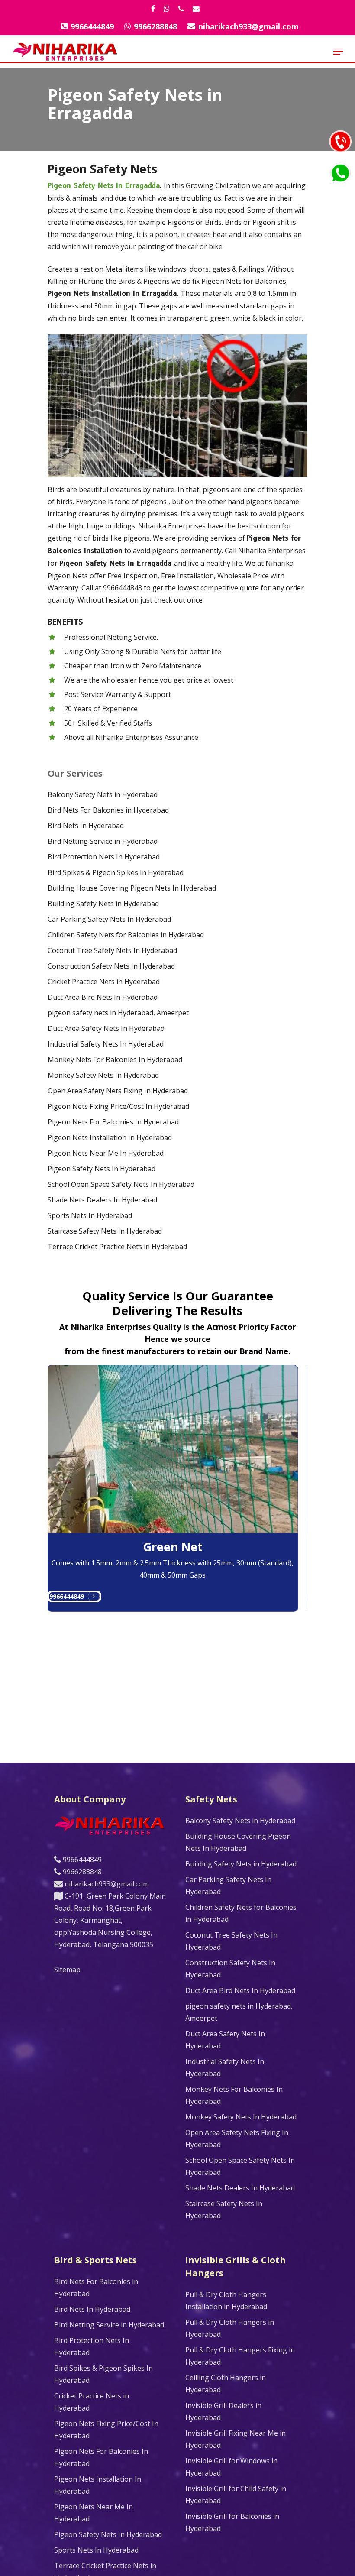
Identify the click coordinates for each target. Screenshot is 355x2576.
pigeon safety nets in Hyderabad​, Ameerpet (118, 1013)
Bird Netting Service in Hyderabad (103, 841)
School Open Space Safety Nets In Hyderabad (121, 1184)
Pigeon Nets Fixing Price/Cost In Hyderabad (118, 1106)
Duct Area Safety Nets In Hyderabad (106, 1028)
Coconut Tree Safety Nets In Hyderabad (112, 950)
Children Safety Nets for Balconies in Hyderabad (126, 935)
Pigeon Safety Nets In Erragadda (104, 186)
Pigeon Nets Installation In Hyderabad (110, 1137)
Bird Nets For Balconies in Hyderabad (108, 810)
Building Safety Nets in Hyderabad (103, 904)
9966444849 (55, 1596)
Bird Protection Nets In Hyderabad (104, 857)
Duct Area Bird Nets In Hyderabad (103, 997)
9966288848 (81, 1872)
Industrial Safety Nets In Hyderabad (106, 1044)
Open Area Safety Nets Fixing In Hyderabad (118, 1091)
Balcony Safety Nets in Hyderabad (103, 794)
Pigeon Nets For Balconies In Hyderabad (113, 1122)
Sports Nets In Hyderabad (90, 1215)
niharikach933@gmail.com (106, 1884)
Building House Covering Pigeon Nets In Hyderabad (132, 888)
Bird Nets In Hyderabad (86, 826)
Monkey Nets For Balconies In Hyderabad (115, 1060)
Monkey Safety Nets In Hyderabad (103, 1075)
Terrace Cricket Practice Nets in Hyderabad (117, 1247)
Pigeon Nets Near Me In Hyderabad (106, 1153)
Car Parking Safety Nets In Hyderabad (109, 919)
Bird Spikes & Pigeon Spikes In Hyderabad (116, 872)
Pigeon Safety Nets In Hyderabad (102, 1169)
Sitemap (67, 1970)
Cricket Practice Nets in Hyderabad (104, 982)
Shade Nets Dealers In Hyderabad (102, 1200)
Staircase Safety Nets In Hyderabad (105, 1231)
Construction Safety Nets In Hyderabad (111, 966)
